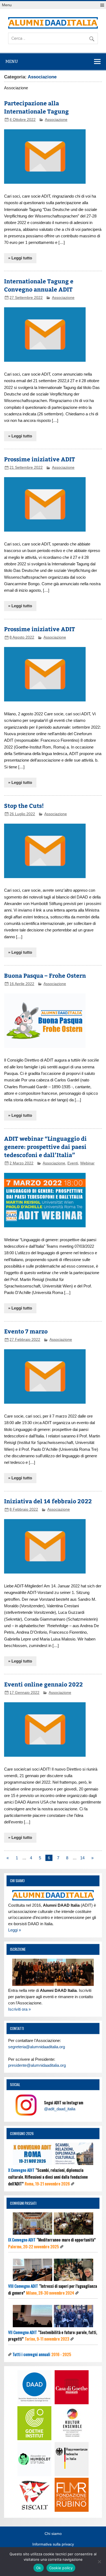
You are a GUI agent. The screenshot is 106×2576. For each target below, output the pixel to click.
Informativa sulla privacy (53, 2544)
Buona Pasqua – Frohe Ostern (45, 975)
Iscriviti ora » (19, 2009)
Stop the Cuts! (24, 806)
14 (82, 1858)
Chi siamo (53, 2534)
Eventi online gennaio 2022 (43, 1684)
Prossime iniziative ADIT (40, 459)
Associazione (56, 120)
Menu (7, 5)
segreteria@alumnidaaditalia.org (37, 2047)
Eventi (73, 1163)
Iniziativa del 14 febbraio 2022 (48, 1501)
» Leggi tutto (20, 258)
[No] (99, 2562)
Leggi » (15, 1930)
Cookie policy (61, 2568)
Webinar (87, 1163)
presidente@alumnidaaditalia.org (37, 2065)
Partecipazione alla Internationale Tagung (36, 107)
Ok (39, 2568)
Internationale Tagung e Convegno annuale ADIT (39, 285)
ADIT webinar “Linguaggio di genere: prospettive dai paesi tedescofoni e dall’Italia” (45, 1147)
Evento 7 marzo (26, 1331)
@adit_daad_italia (60, 2109)
